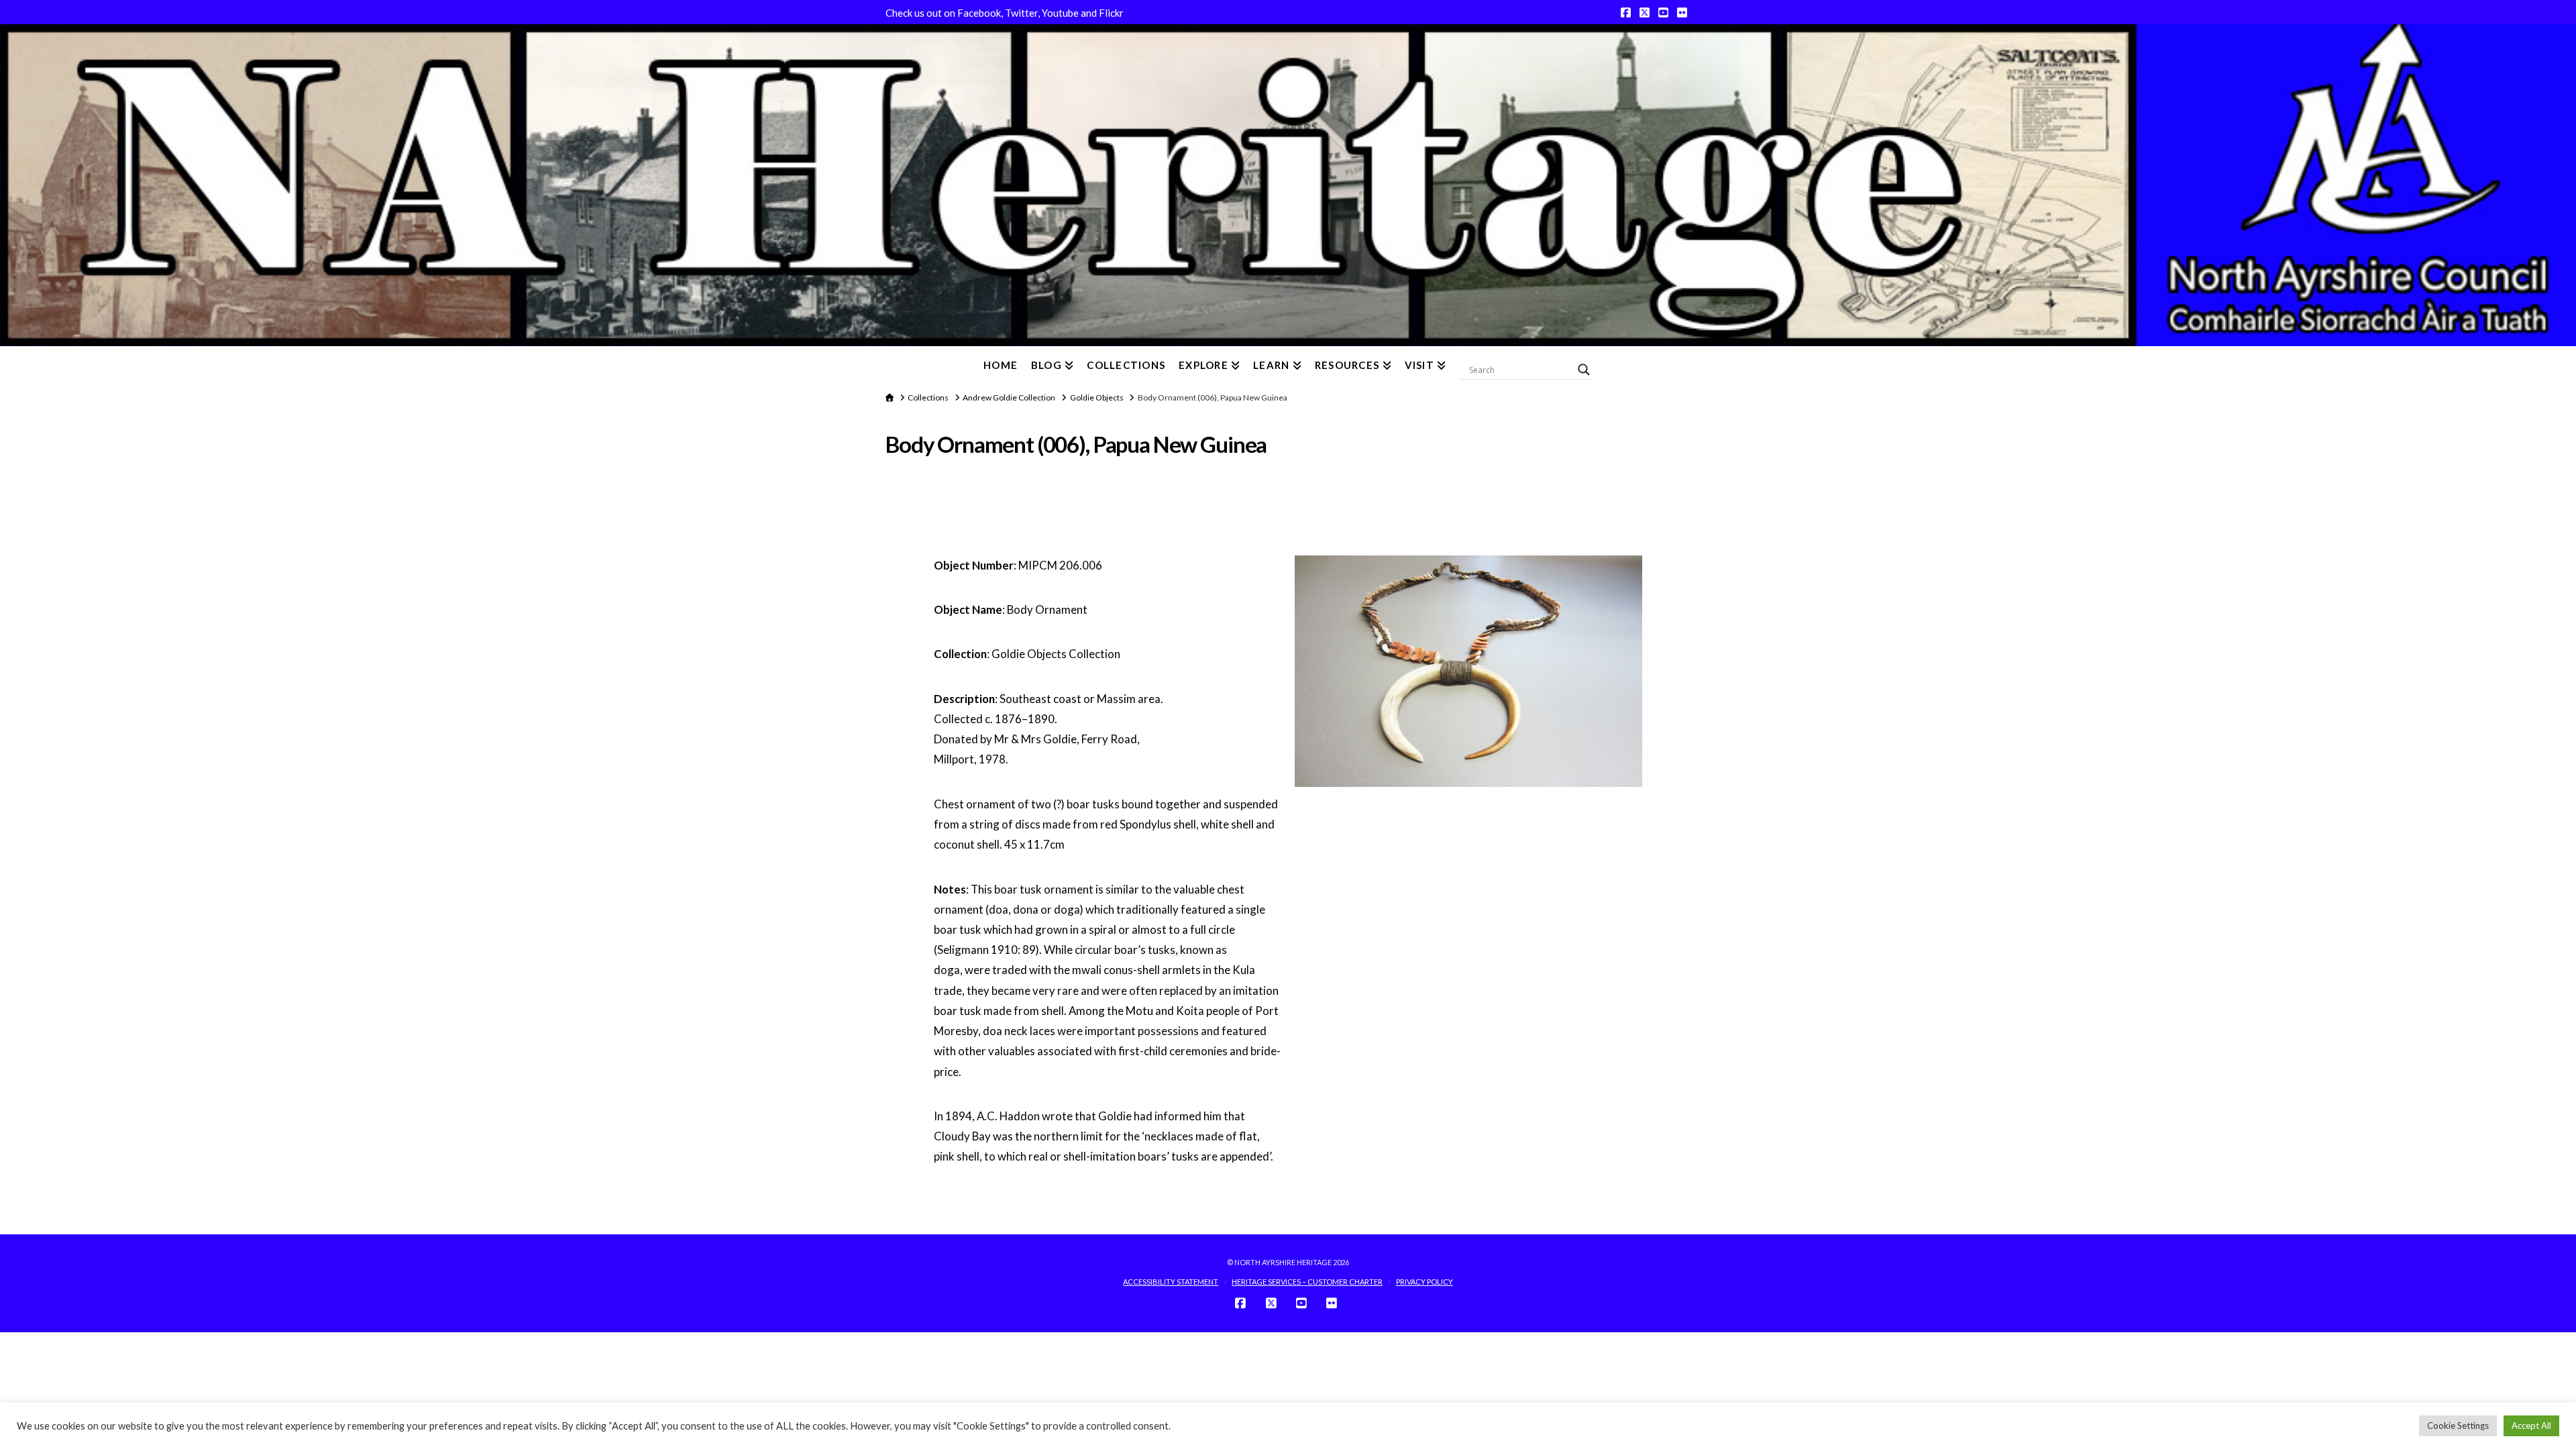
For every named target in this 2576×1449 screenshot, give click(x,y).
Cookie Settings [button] (2458, 1426)
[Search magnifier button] (1584, 370)
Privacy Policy (1425, 1282)
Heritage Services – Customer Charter (1307, 1282)
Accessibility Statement (1171, 1282)
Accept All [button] (2531, 1426)
